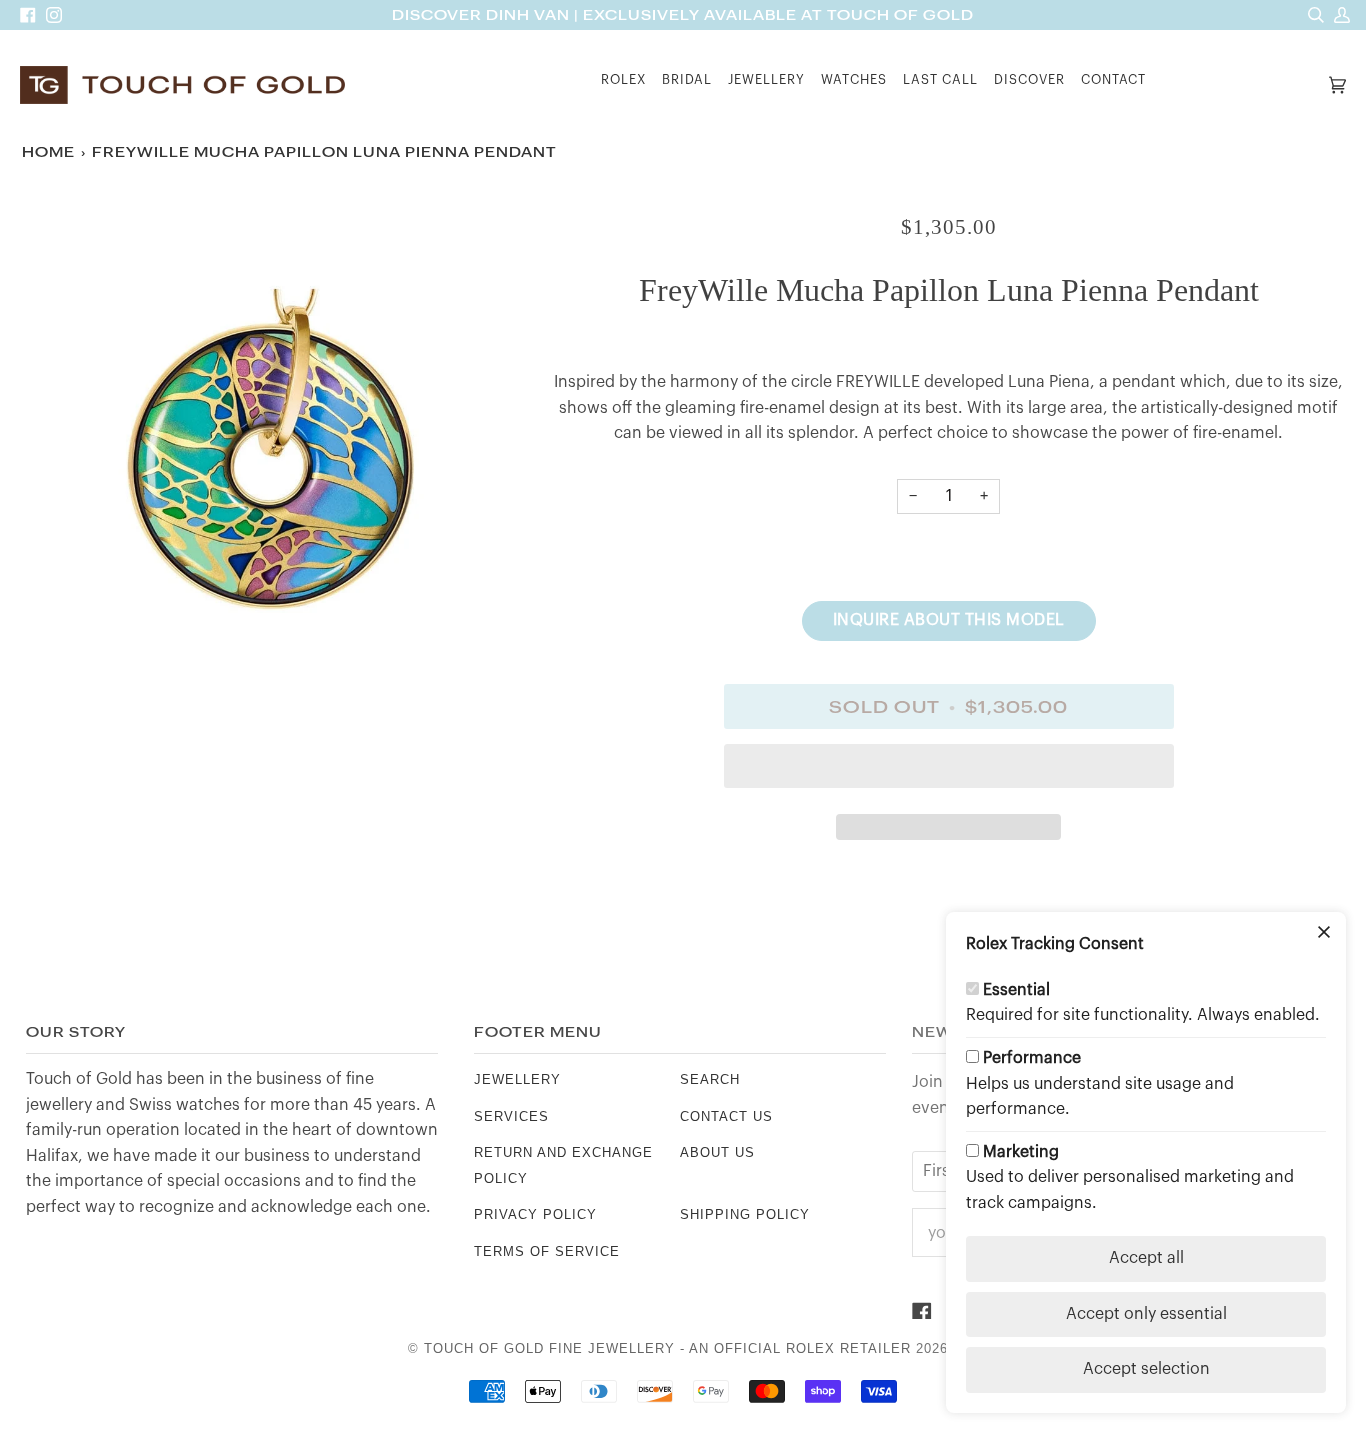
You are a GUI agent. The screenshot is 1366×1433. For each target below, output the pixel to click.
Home (48, 152)
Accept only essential (1146, 1314)
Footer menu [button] (538, 1032)
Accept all (1146, 1258)
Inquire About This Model (949, 620)
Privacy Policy (535, 1214)
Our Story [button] (76, 1032)
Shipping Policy (745, 1214)
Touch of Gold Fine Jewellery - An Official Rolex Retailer (667, 1348)
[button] (623, 85)
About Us (717, 1152)
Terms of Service (547, 1251)
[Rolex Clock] (1239, 85)
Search (710, 1079)
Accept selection (1146, 1369)
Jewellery (517, 1079)
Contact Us (726, 1116)
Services (511, 1116)
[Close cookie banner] (1324, 934)
